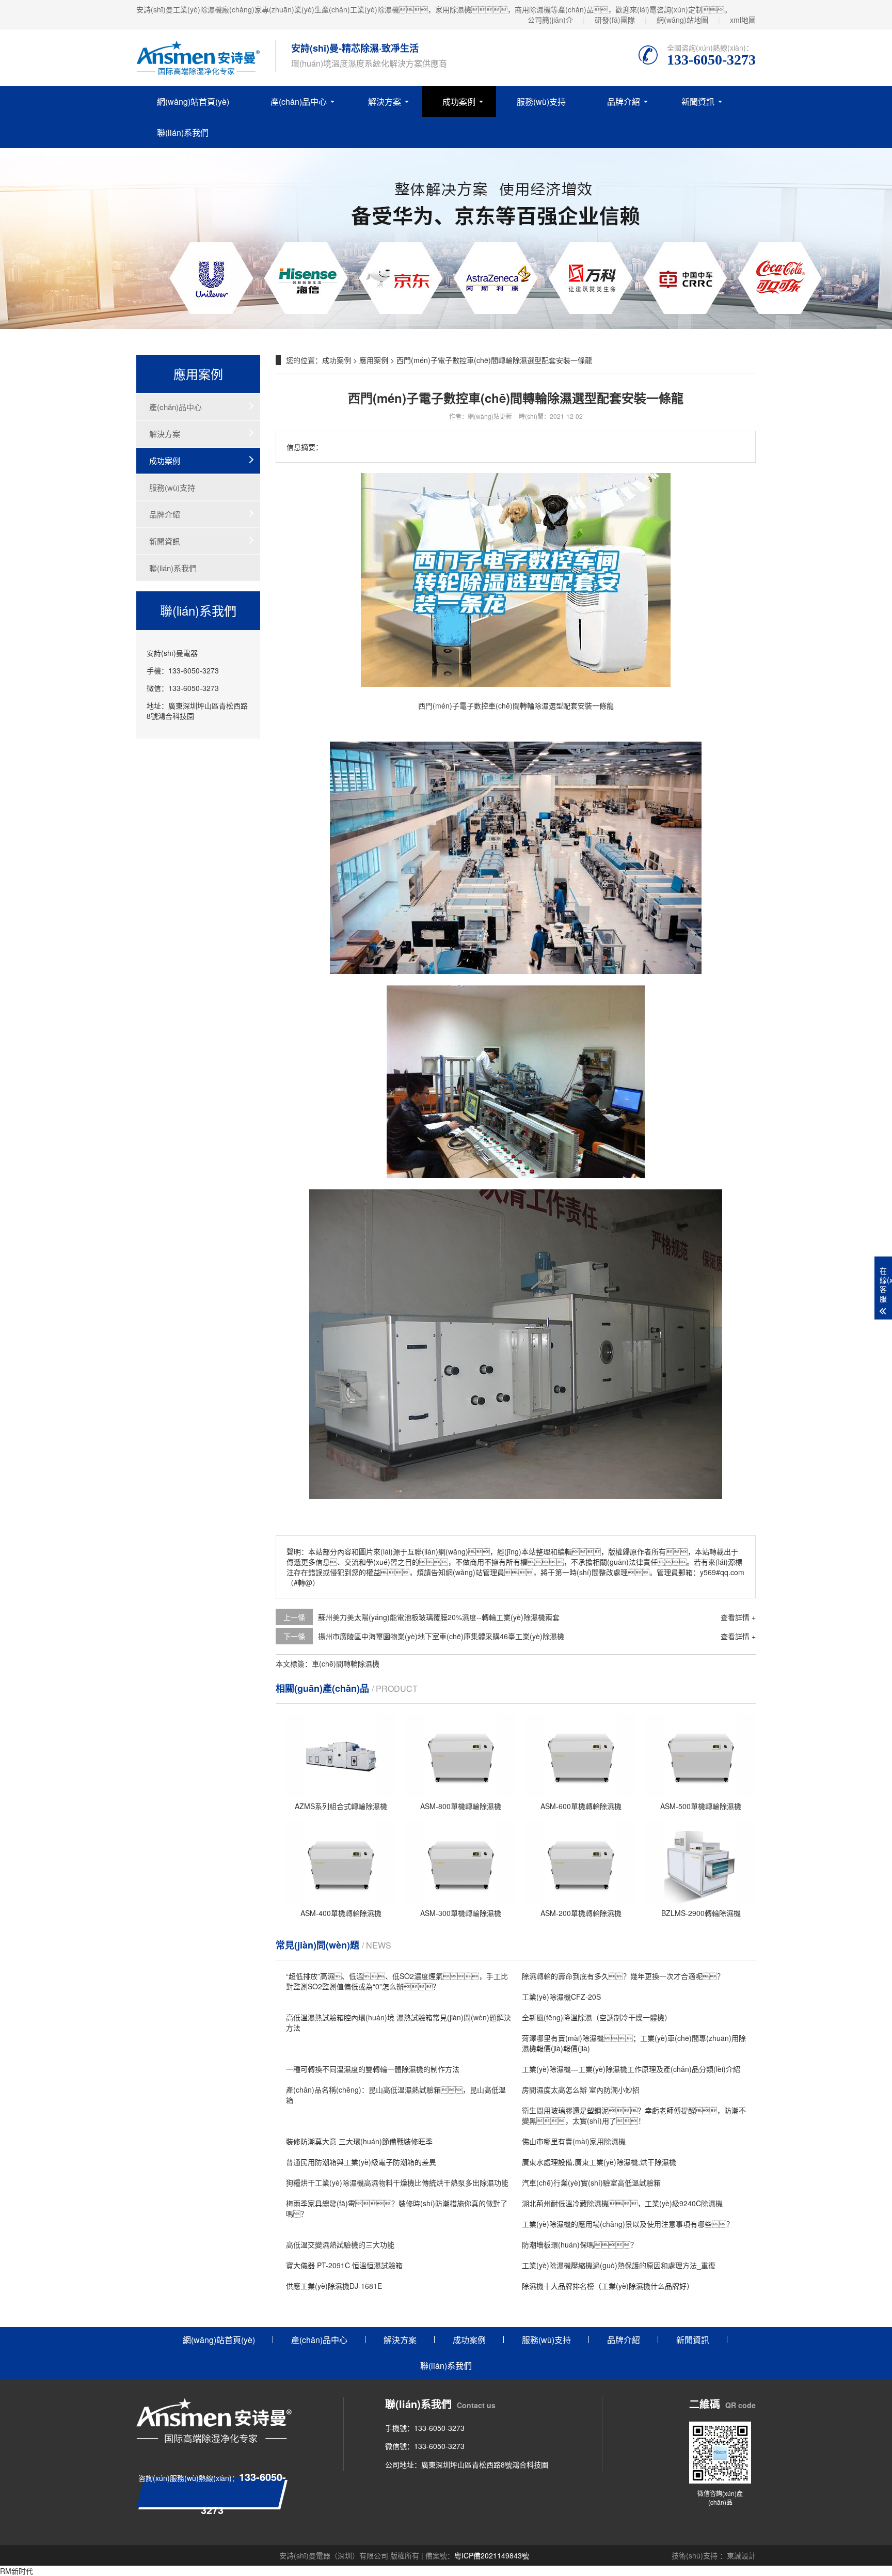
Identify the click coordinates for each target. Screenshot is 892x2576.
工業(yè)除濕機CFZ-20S (561, 1997)
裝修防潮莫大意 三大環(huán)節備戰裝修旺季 (359, 2141)
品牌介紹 (624, 101)
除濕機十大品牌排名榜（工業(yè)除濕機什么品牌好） (608, 2286)
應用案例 (374, 360)
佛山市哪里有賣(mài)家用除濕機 (574, 2141)
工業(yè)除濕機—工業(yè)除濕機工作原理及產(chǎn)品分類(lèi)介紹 (631, 2069)
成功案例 (459, 101)
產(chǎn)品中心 (299, 101)
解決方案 (385, 101)
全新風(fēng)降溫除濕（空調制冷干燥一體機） (597, 2017)
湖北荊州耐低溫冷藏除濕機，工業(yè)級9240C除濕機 (622, 2203)
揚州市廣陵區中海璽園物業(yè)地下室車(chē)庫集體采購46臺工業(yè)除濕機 (441, 1636)
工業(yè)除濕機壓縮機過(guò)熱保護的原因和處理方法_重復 (619, 2265)
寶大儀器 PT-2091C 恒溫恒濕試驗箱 (344, 2265)
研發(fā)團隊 (615, 20)
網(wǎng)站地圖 (682, 20)
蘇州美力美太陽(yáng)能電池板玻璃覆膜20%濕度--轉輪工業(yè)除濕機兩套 (439, 1617)
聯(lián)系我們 (183, 132)
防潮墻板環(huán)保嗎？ (580, 2244)
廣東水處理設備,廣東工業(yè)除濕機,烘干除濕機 (599, 2162)
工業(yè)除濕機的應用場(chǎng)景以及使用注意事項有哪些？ (628, 2224)
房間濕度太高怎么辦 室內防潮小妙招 (581, 2090)
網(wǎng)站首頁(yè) (193, 101)
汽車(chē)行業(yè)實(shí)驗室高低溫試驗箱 (591, 2182)
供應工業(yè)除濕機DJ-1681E (334, 2286)
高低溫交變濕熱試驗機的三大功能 (340, 2244)
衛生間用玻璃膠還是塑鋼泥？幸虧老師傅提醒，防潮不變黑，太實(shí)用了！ (634, 2115)
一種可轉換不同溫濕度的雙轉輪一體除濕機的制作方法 (373, 2069)
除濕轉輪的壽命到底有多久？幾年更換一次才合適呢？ (623, 1976)
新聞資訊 (698, 101)
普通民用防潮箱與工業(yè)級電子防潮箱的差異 (361, 2162)
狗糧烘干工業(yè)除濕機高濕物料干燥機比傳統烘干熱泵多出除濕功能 (397, 2182)
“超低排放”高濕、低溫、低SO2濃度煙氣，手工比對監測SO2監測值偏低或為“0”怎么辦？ (397, 1981)
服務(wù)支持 (541, 101)
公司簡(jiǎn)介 (550, 20)
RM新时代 (17, 2571)
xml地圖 (743, 20)
